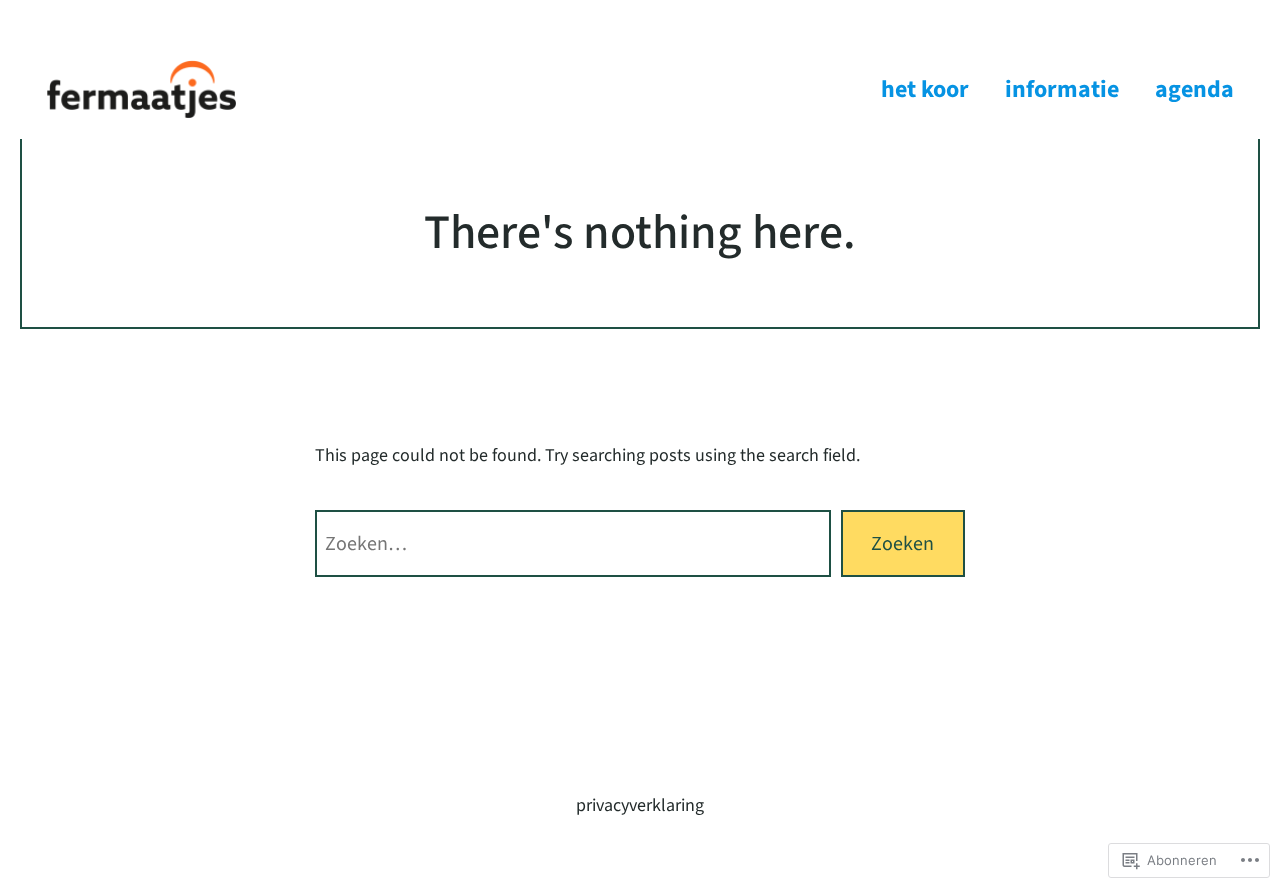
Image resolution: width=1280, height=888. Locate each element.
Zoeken (902, 544)
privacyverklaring (640, 805)
